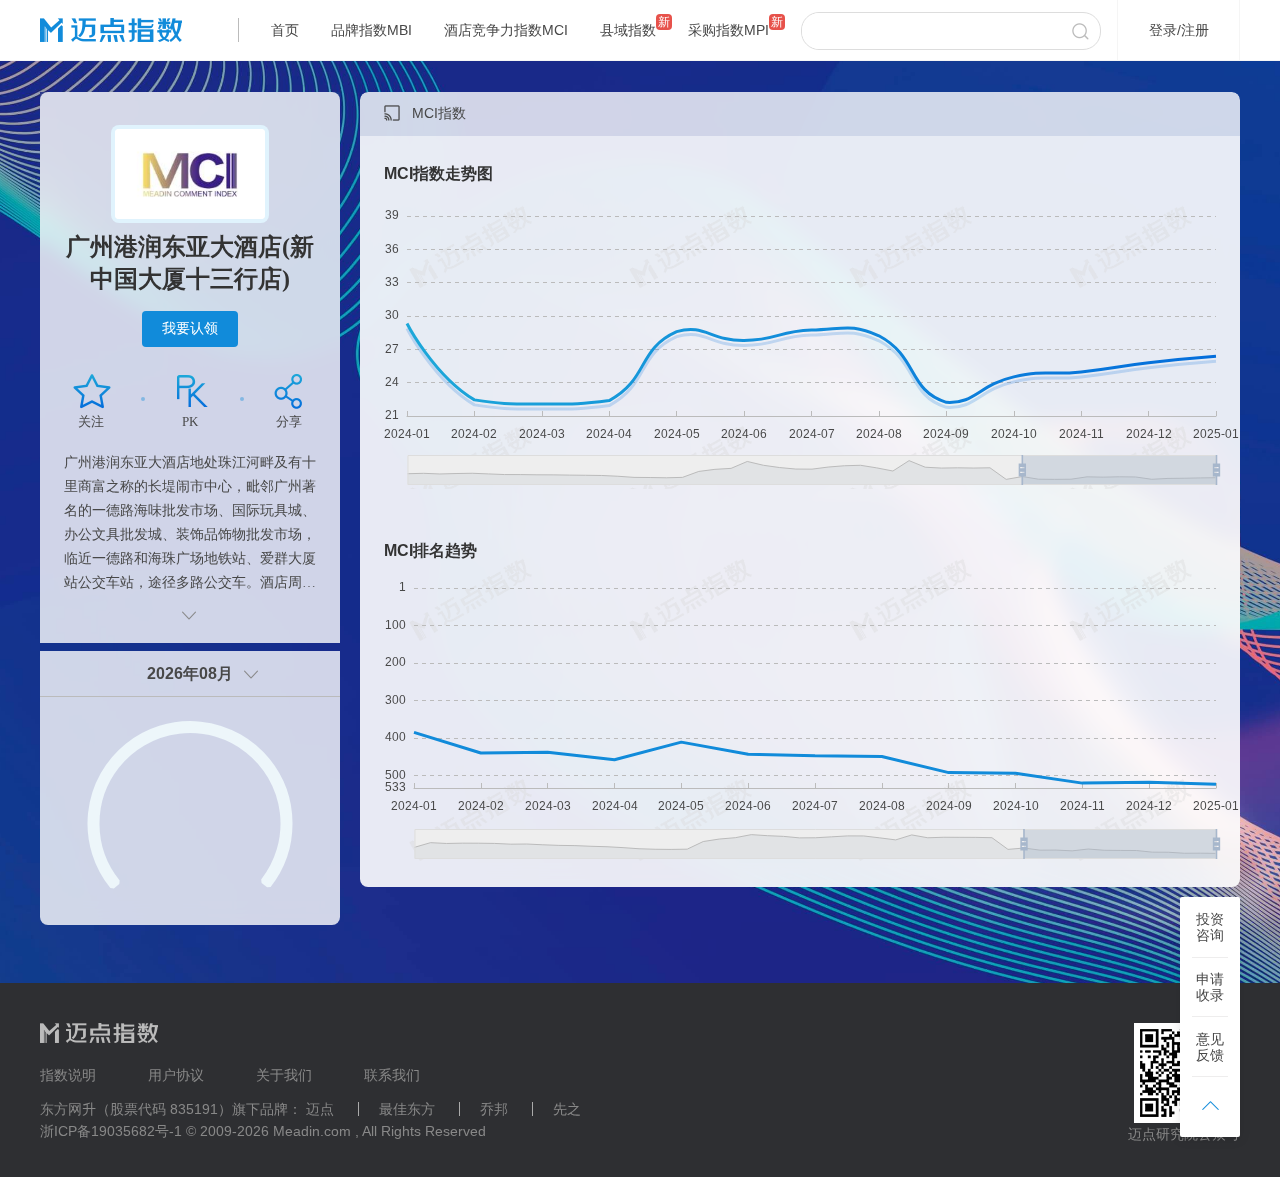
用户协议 (176, 1075)
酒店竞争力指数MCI (506, 30)
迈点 (320, 1109)
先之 (567, 1109)
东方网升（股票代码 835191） (136, 1109)
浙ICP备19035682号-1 (111, 1131)
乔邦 (494, 1109)
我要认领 (190, 328)
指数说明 (68, 1075)
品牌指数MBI (371, 30)
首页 (285, 30)
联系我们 (392, 1075)
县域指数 (628, 30)
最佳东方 (407, 1109)
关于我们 (284, 1075)
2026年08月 (190, 673)
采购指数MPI (728, 30)
